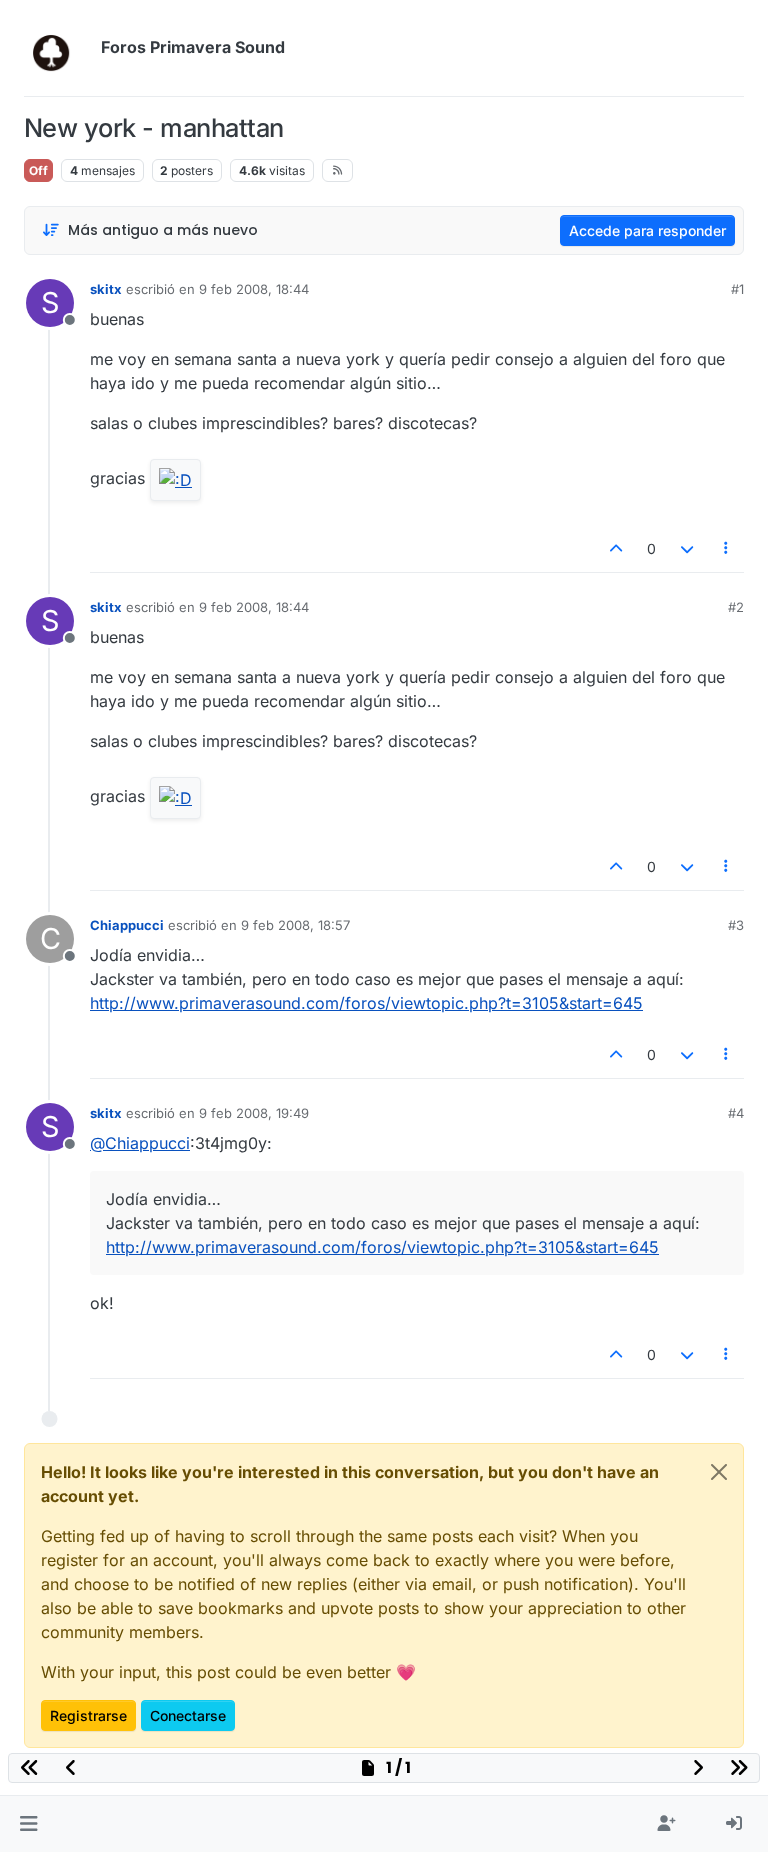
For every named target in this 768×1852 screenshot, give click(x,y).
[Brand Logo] (58, 48)
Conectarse (188, 1715)
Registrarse (88, 1715)
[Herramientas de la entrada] (727, 548)
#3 (736, 925)
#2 (736, 607)
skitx (106, 289)
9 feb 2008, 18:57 (295, 925)
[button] (28, 1824)
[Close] (719, 1472)
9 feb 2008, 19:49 (254, 1113)
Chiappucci (127, 925)
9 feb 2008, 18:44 (254, 289)
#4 (736, 1113)
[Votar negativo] (687, 548)
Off (38, 170)
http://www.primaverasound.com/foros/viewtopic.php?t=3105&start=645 (366, 1003)
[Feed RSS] (337, 170)
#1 (737, 289)
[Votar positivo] (617, 548)
